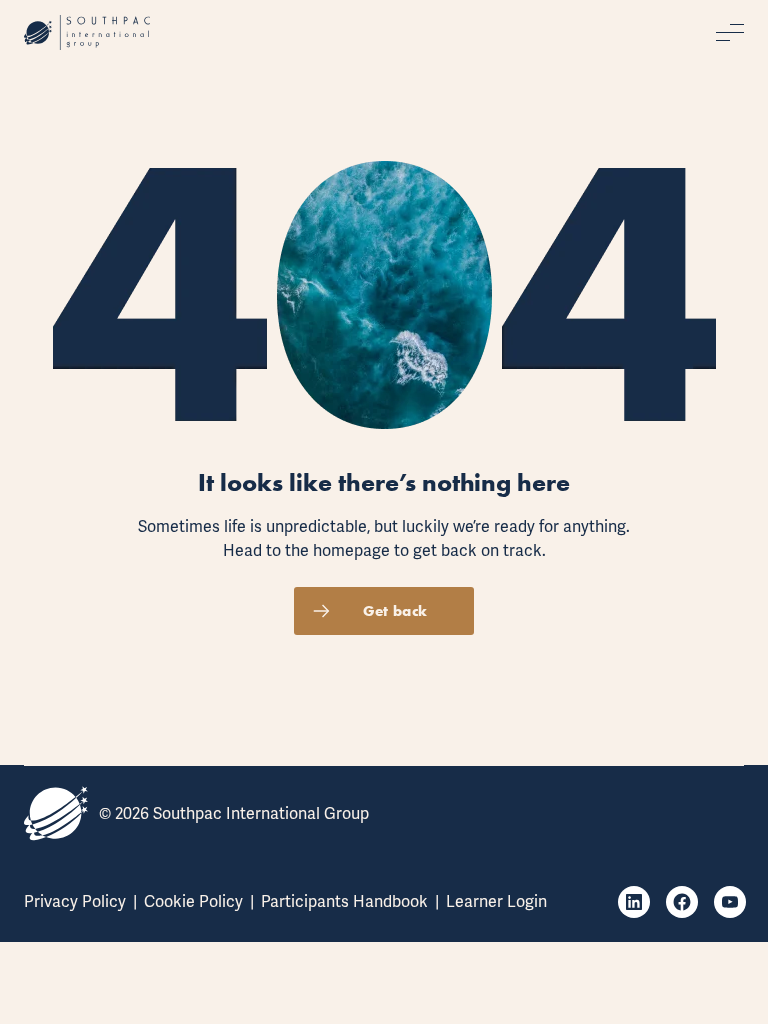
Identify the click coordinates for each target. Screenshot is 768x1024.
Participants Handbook (344, 901)
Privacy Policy (75, 901)
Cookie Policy (193, 901)
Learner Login (496, 901)
